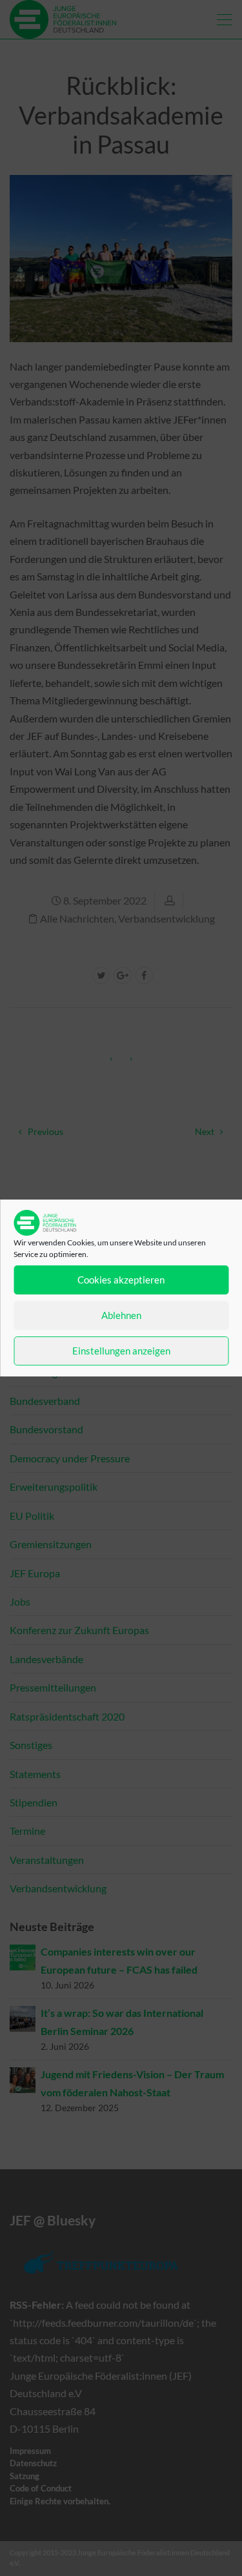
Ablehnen (121, 1315)
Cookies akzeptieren (121, 1280)
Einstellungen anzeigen (121, 1351)
